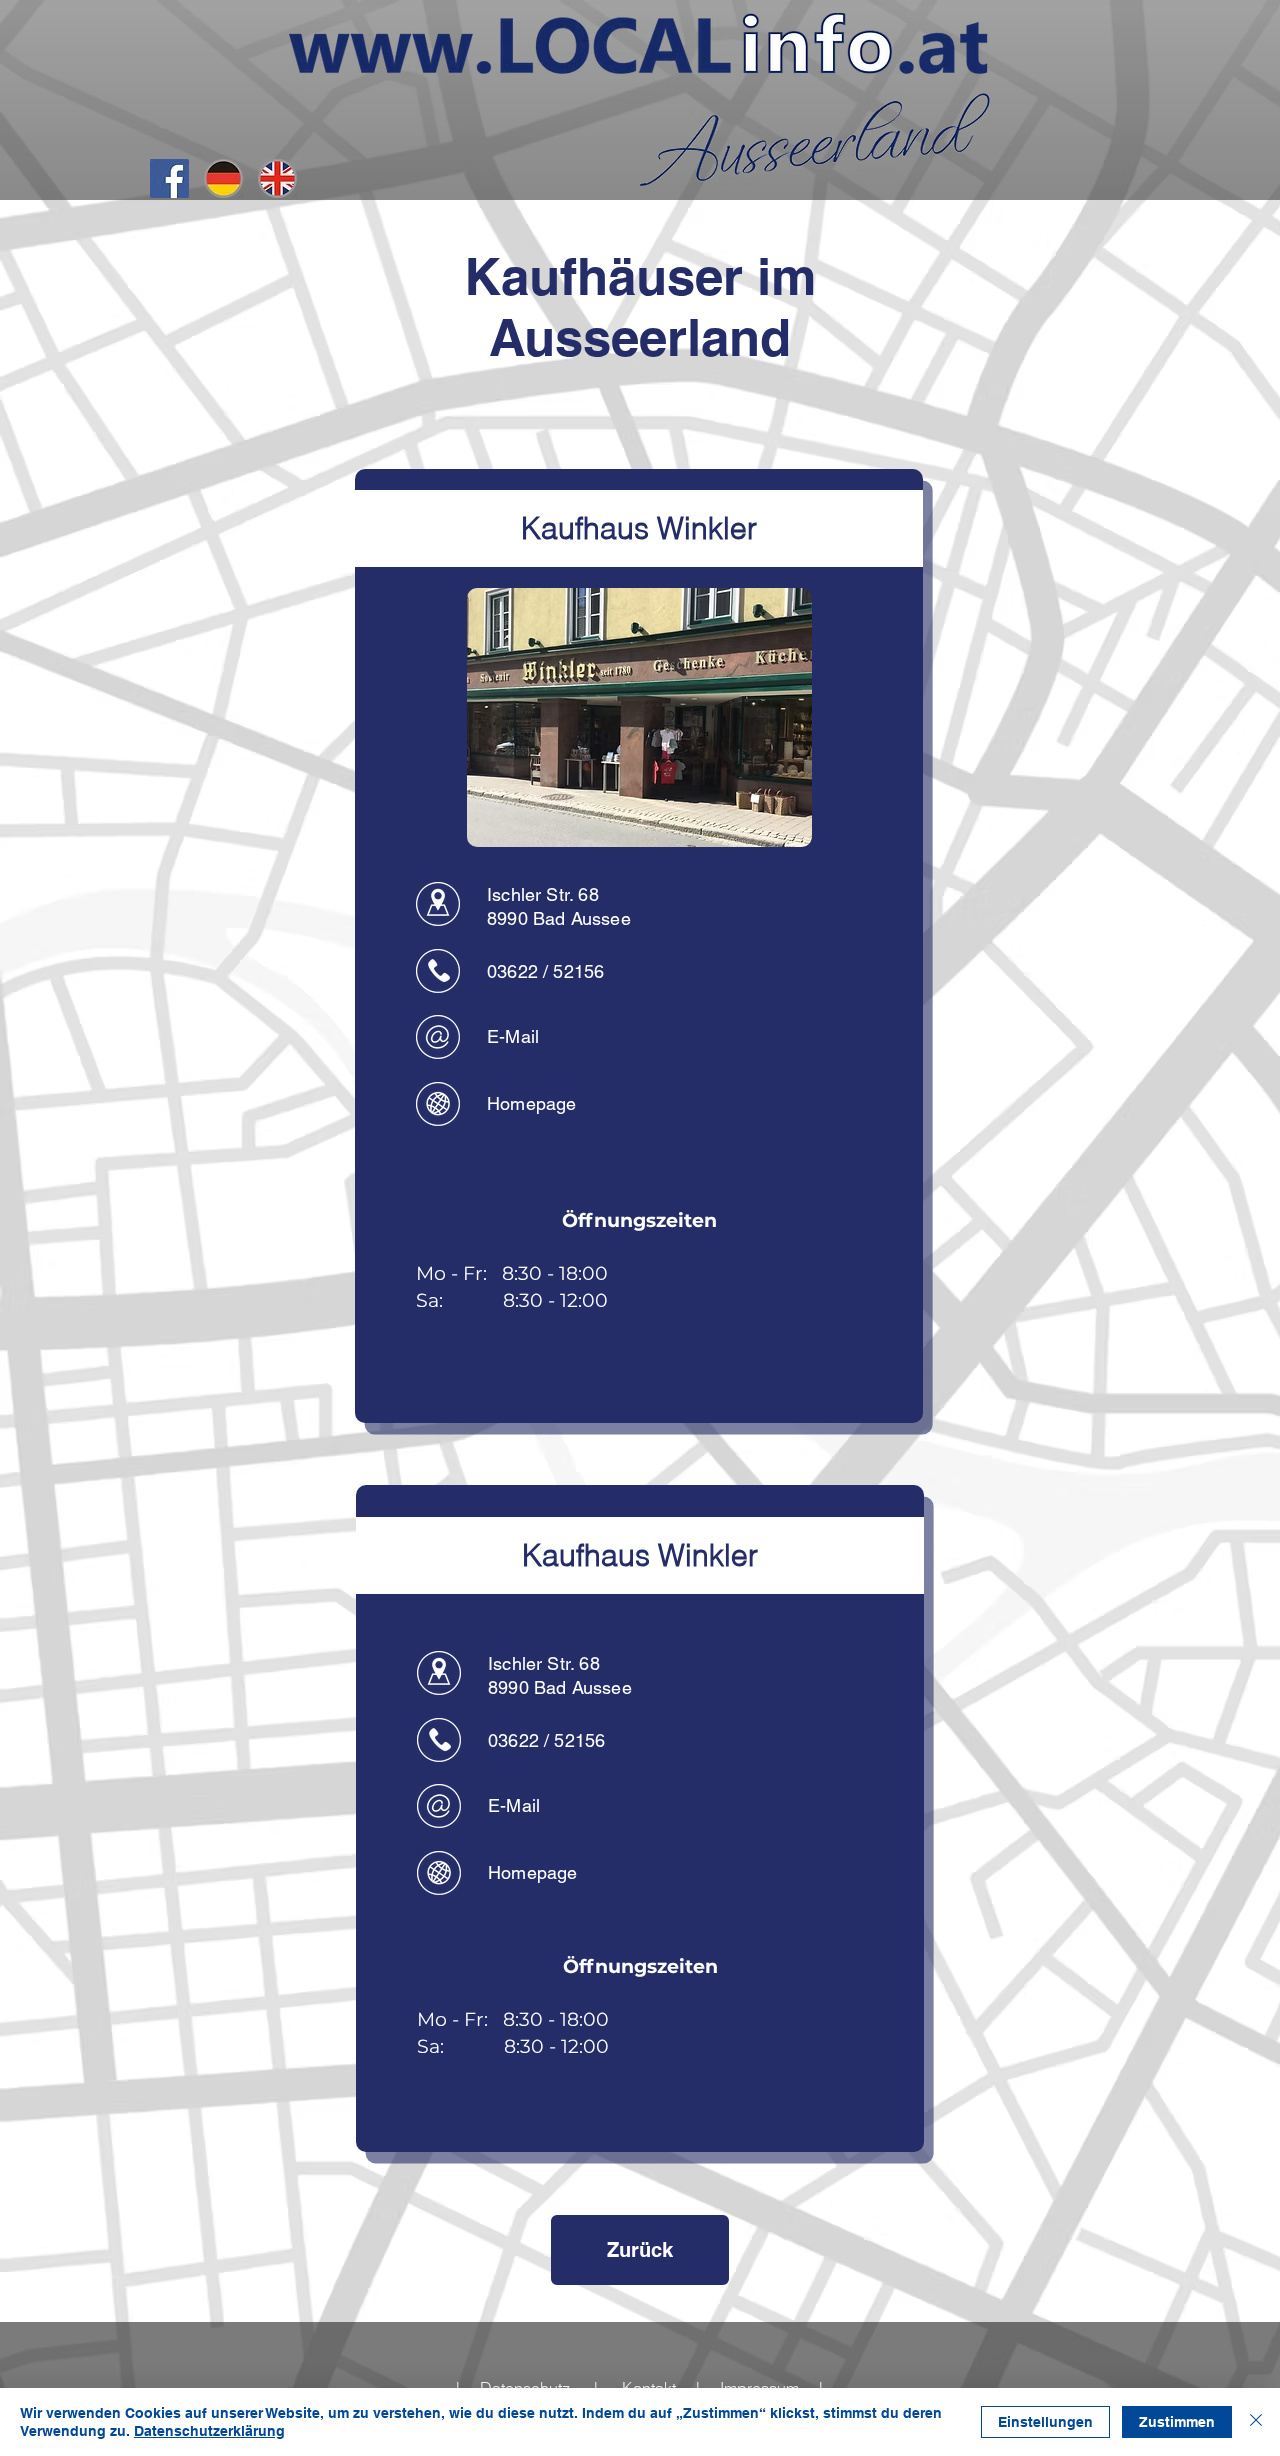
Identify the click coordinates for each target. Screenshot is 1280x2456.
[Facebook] (169, 178)
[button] (639, 717)
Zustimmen (1177, 2422)
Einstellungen (1045, 2422)
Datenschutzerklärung (209, 2431)
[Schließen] (1256, 2422)
